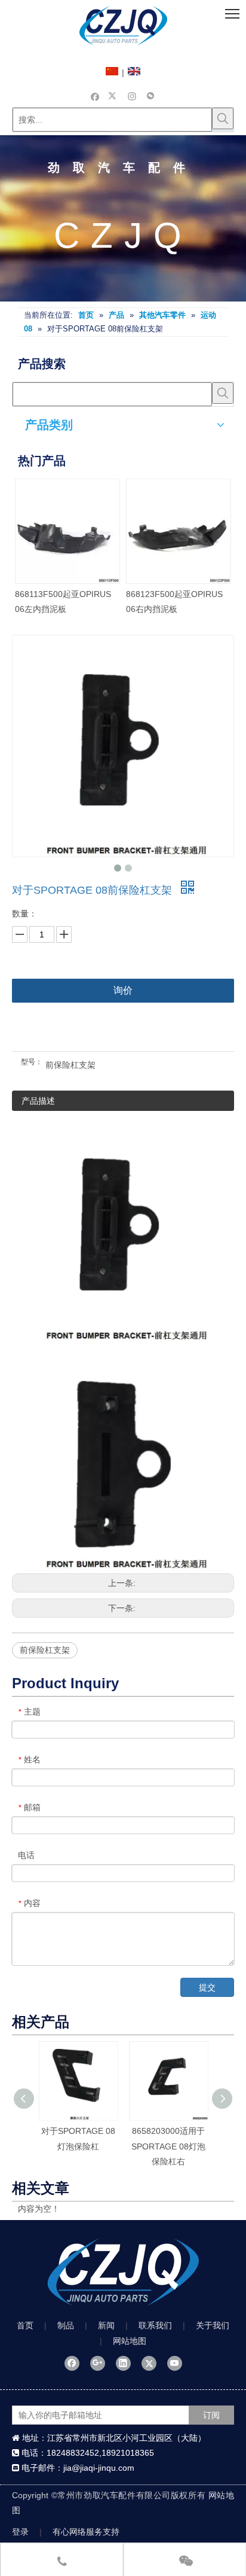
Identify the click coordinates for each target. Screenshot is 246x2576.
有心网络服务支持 (86, 2532)
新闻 (106, 2325)
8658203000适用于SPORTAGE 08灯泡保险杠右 (168, 2146)
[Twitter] (114, 96)
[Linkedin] (123, 2363)
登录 (20, 2532)
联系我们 (155, 2325)
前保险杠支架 (45, 1650)
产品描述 (38, 1101)
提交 (207, 1987)
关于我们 (213, 2325)
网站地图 (130, 2341)
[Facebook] (95, 96)
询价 (123, 990)
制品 (66, 2325)
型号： (32, 1062)
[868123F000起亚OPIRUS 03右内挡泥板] (127, 531)
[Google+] (98, 2363)
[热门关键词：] (223, 118)
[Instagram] (132, 96)
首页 (25, 2325)
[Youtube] (175, 2363)
